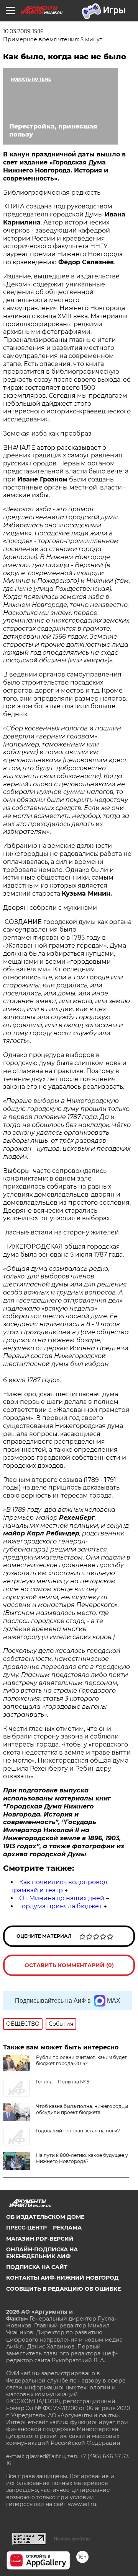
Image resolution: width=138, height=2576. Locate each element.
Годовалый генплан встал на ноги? (78, 2131)
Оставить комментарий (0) (69, 1965)
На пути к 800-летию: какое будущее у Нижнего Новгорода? (82, 2158)
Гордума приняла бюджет (61, 1906)
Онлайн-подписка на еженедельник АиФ (42, 2253)
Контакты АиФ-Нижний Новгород (62, 2278)
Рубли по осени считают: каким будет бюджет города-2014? (81, 2060)
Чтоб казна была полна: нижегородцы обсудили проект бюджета (82, 2109)
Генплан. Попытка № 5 (63, 2082)
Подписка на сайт (37, 2267)
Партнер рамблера (72, 2539)
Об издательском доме (45, 2217)
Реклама (67, 2228)
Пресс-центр (26, 2228)
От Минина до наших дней (62, 1898)
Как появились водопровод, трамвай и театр (60, 1886)
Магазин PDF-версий (40, 2239)
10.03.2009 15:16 (23, 31)
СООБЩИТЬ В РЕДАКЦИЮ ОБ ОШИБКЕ (63, 2289)
